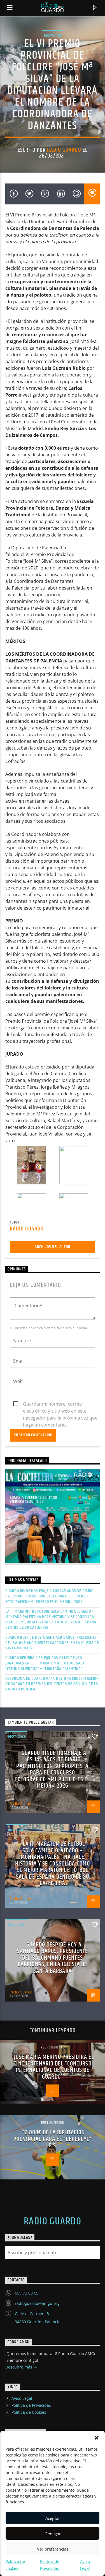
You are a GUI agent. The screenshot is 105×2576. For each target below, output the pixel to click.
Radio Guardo (64, 150)
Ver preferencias (53, 2549)
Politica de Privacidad (32, 2405)
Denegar (53, 2534)
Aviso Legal (22, 2398)
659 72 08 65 (27, 2293)
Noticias (53, 35)
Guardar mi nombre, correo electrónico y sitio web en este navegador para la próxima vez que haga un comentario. (60, 1404)
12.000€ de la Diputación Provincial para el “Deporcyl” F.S (52, 2139)
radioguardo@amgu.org (37, 2303)
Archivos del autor (52, 1247)
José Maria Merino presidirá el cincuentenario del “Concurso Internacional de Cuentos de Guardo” (54, 2067)
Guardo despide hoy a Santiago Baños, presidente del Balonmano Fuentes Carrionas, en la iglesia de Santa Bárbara (52, 1643)
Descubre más (19, 2367)
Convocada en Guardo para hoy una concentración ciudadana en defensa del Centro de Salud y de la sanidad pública (52, 1684)
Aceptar (53, 2518)
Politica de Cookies (29, 2412)
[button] (97, 2438)
